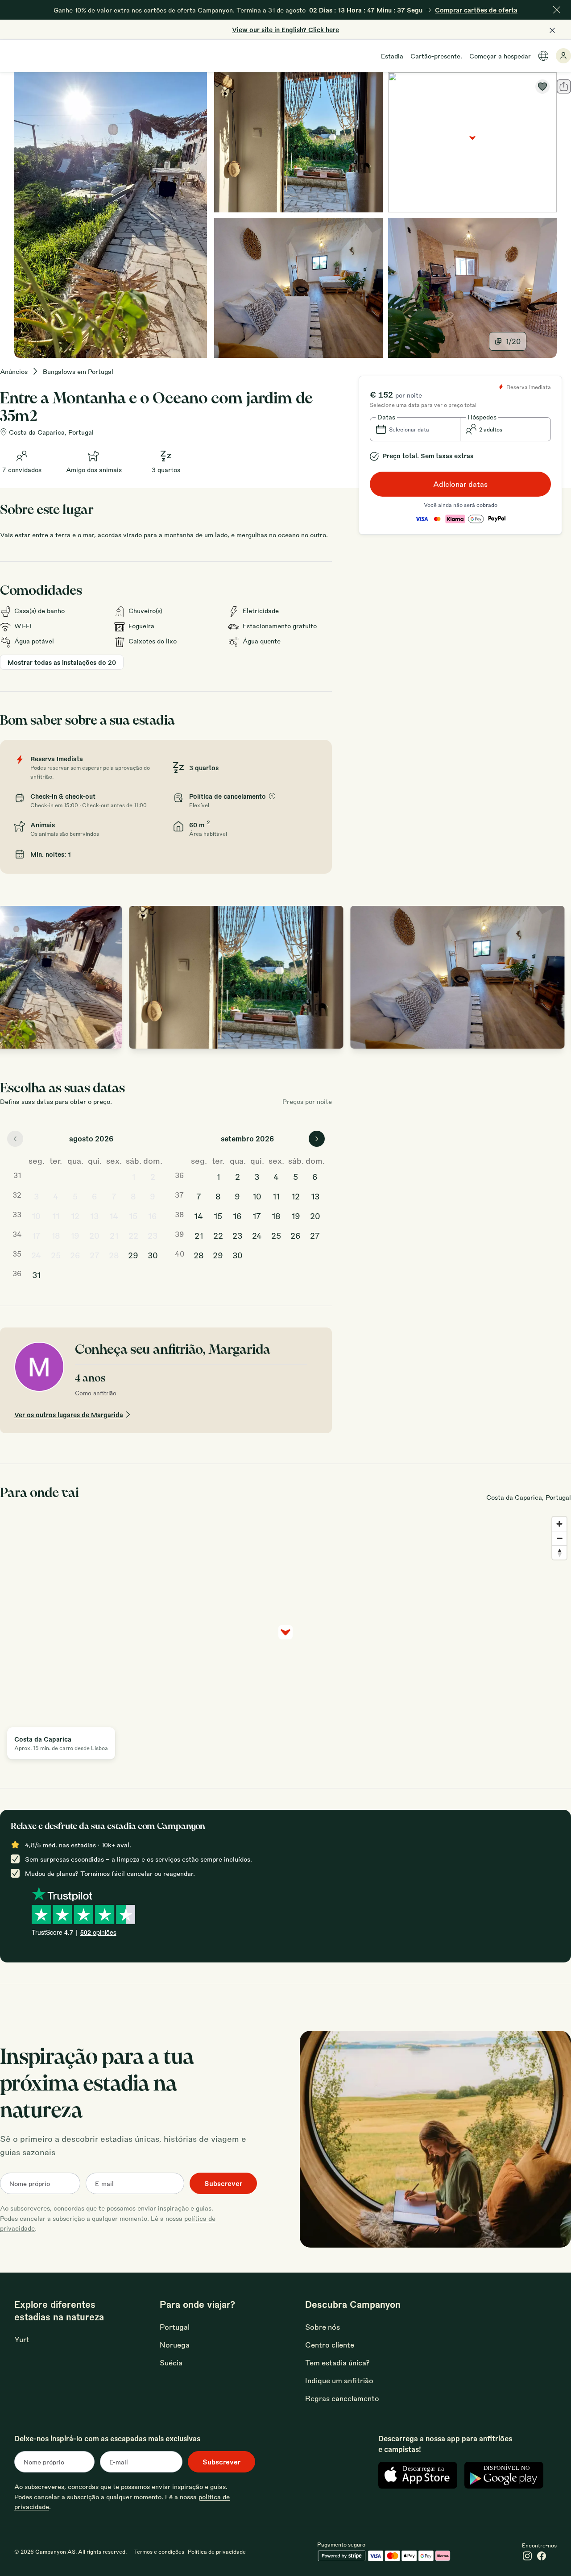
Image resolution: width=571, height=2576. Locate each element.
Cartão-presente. (436, 56)
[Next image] (555, 977)
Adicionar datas (460, 484)
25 (56, 1255)
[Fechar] (557, 10)
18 (56, 1235)
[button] (415, 429)
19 (75, 1235)
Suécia (171, 2362)
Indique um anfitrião (339, 2380)
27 (95, 1255)
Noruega (175, 2345)
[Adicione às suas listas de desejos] (542, 87)
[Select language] (543, 56)
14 (114, 1215)
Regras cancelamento (342, 2398)
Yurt (22, 2339)
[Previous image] (16, 977)
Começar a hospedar (500, 56)
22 (133, 1235)
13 (94, 1215)
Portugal (175, 2327)
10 (36, 1215)
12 (75, 1215)
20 (94, 1235)
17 (36, 1235)
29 (133, 1255)
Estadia (392, 56)
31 (36, 1274)
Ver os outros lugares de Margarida (69, 1415)
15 (133, 1215)
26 (75, 1255)
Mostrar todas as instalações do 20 (62, 662)
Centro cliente (330, 2345)
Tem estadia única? (337, 2362)
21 (114, 1235)
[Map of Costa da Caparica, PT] (472, 142)
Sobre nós (323, 2327)
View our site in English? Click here (285, 29)
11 (56, 1215)
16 (153, 1215)
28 (114, 1255)
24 (36, 1255)
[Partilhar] (564, 87)
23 (153, 1235)
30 (153, 1255)
